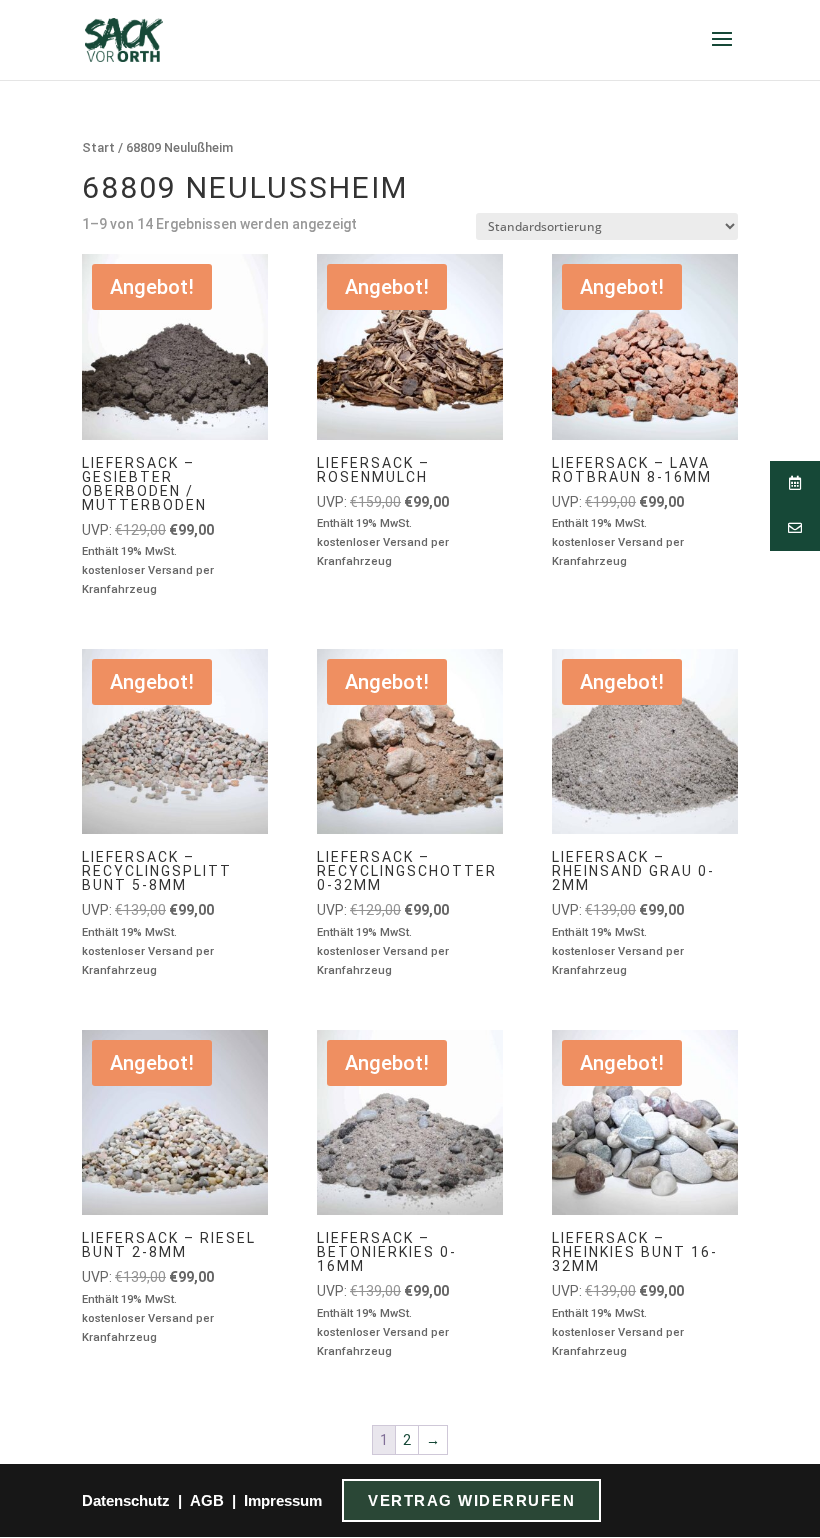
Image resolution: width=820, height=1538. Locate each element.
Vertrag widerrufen (471, 1500)
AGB (207, 1500)
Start (98, 147)
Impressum (283, 1500)
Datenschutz (126, 1500)
